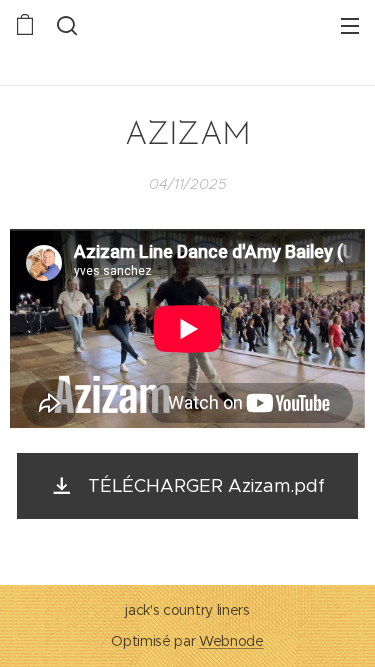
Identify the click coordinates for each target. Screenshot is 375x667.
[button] (65, 25)
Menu (350, 25)
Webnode (231, 641)
